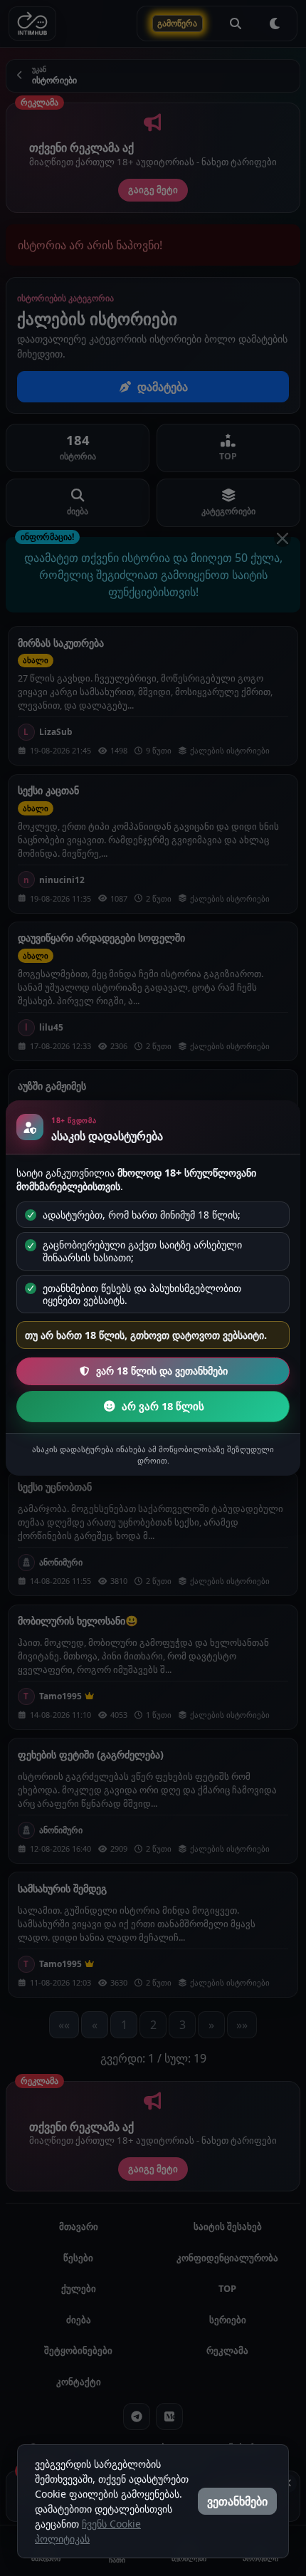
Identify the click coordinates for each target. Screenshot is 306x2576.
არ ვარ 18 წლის (163, 1406)
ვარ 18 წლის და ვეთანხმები (162, 1371)
